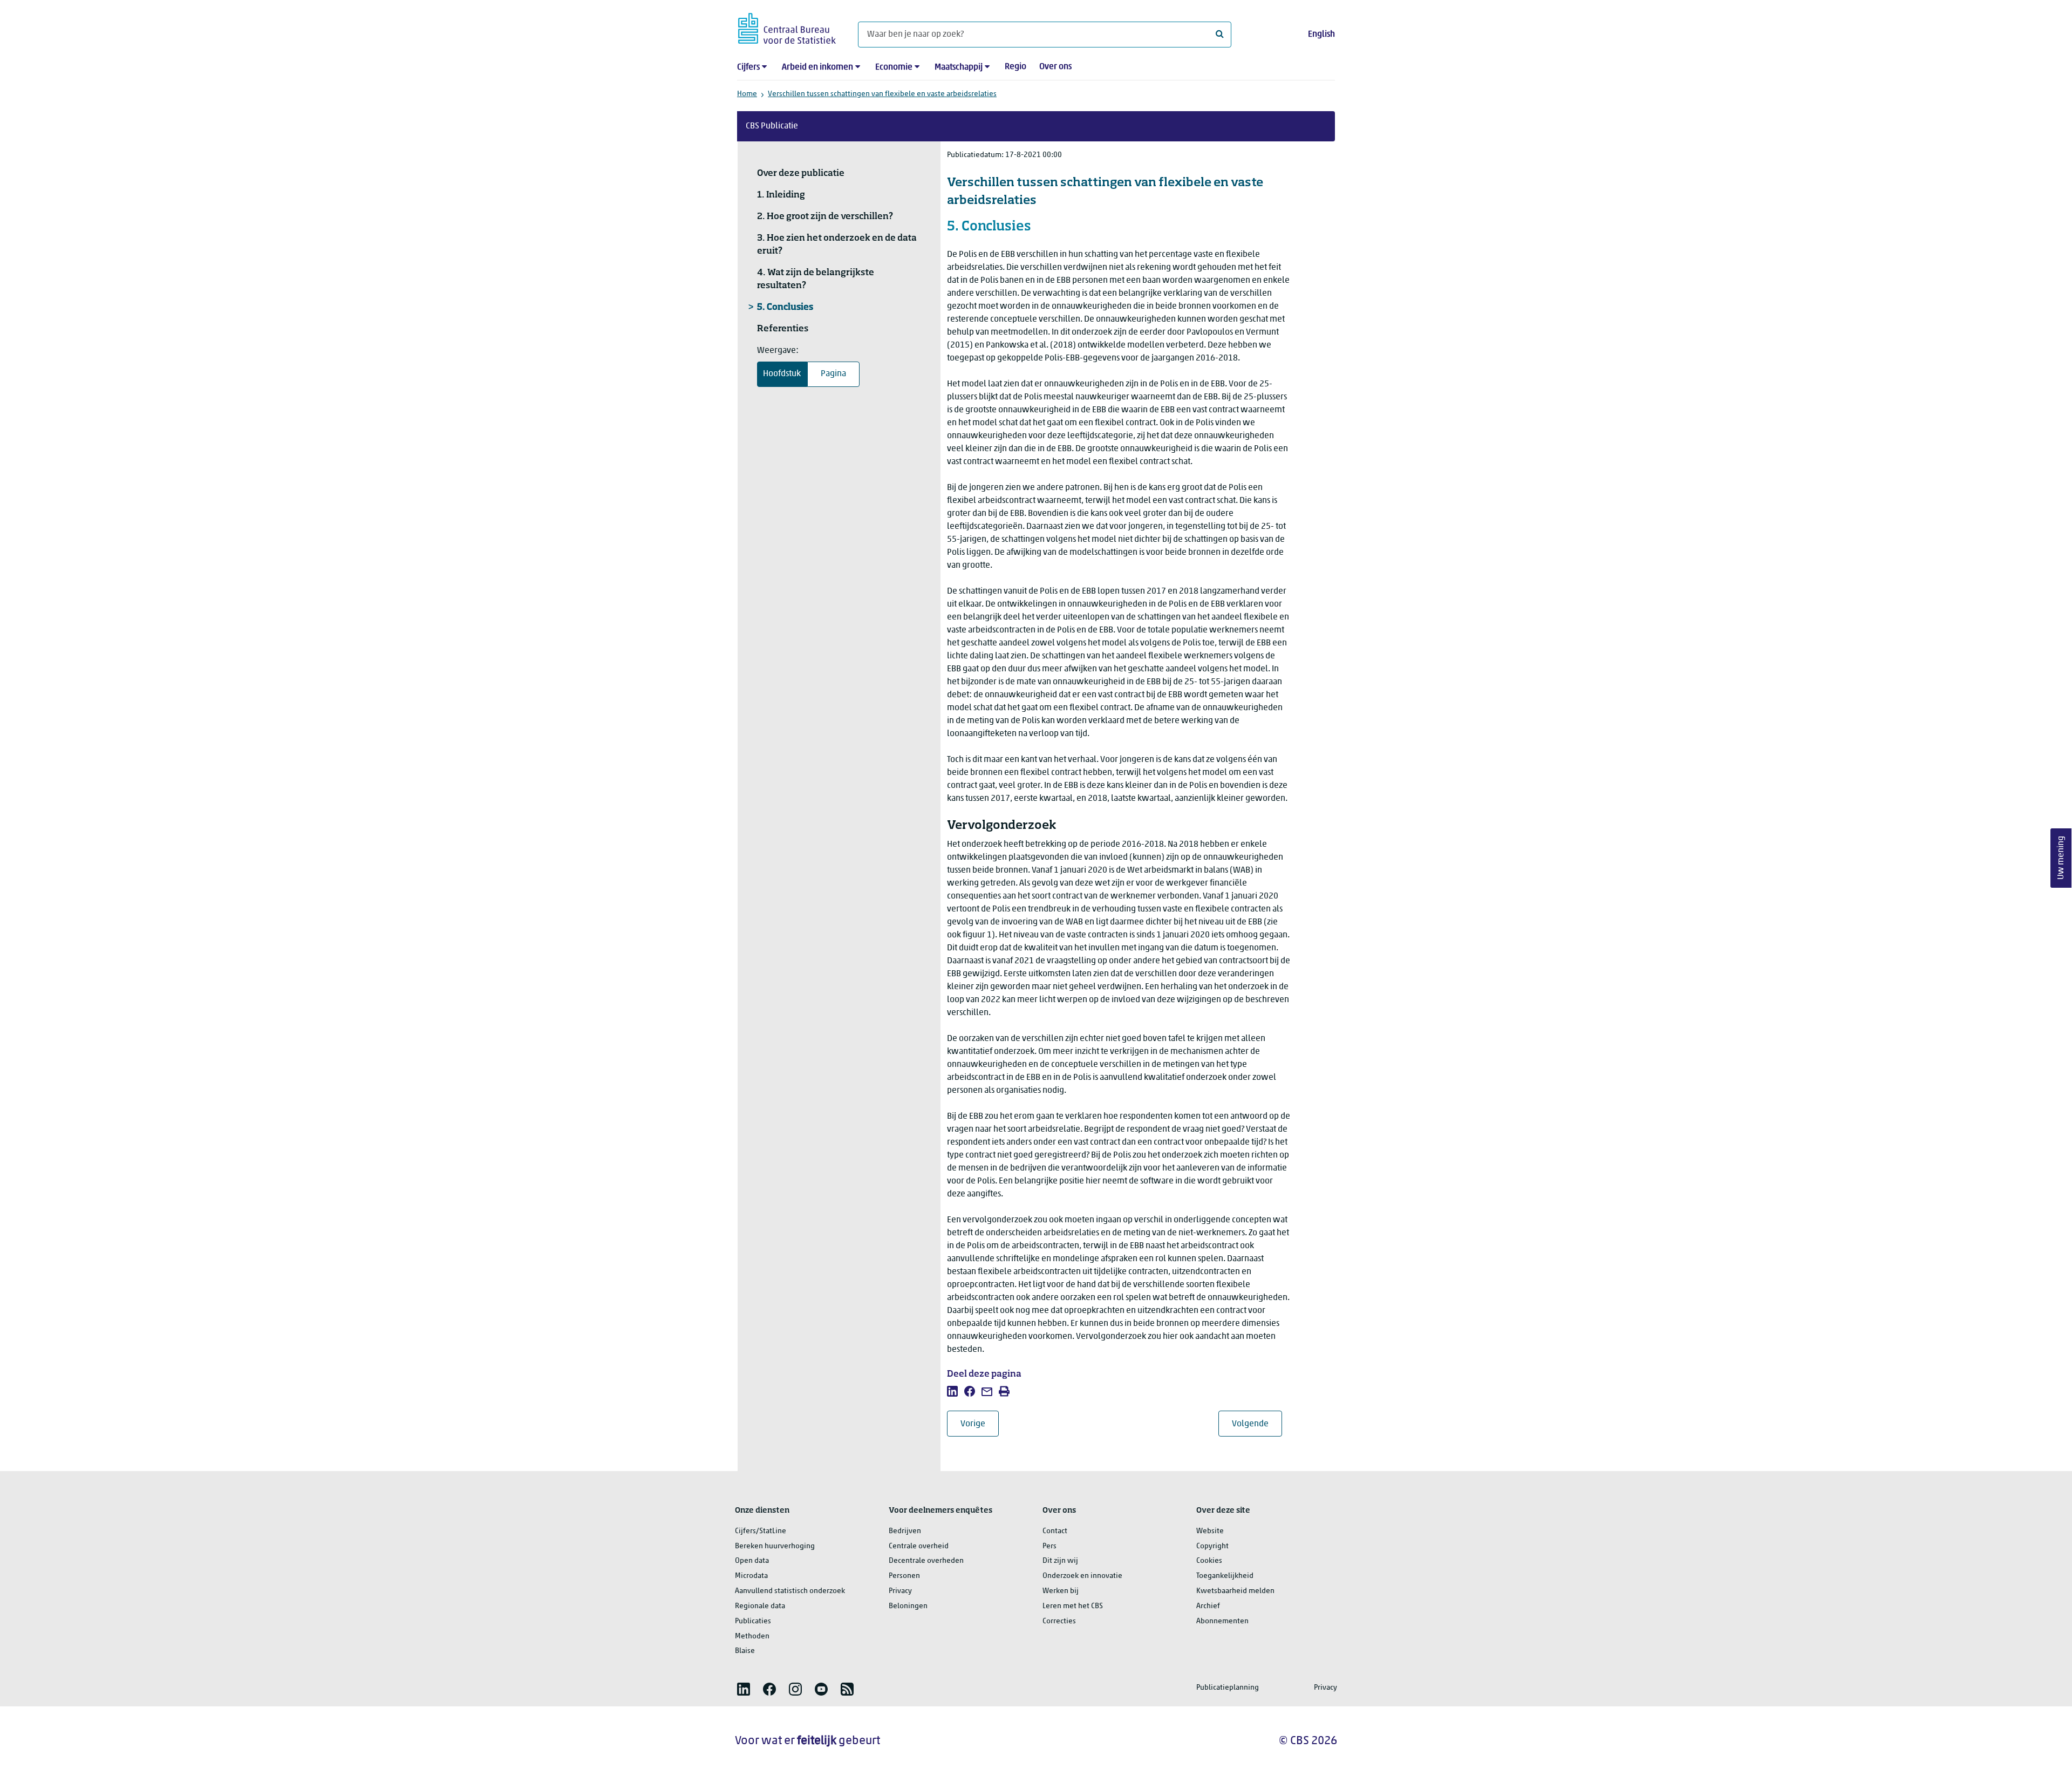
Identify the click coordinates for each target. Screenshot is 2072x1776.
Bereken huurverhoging (775, 1546)
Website (1210, 1531)
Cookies (1209, 1561)
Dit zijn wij (1060, 1561)
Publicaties (753, 1621)
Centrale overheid (919, 1546)
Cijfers (748, 67)
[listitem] (952, 1391)
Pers (1049, 1546)
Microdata (751, 1576)
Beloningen (908, 1606)
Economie (894, 67)
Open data (752, 1561)
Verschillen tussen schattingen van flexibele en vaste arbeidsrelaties (882, 94)
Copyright (1212, 1546)
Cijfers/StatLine (761, 1531)
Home (747, 94)
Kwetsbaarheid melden (1235, 1591)
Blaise (745, 1651)
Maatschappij (959, 67)
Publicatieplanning (1228, 1688)
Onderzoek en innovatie (1082, 1576)
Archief (1208, 1606)
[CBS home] (787, 27)
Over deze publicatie (801, 174)
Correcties (1059, 1621)
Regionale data (760, 1606)
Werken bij (1061, 1591)
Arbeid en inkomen (817, 67)
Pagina (833, 374)
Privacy (900, 1591)
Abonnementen (1222, 1621)
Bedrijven (905, 1531)
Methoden (752, 1636)
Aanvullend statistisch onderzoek (790, 1591)
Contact (1055, 1531)
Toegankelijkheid (1225, 1576)
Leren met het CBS (1073, 1606)
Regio (1015, 67)
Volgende (1257, 1424)
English (1321, 35)
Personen (904, 1576)
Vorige (980, 1424)
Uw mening (2061, 858)
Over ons (1055, 67)
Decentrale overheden (926, 1561)
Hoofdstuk (782, 374)
